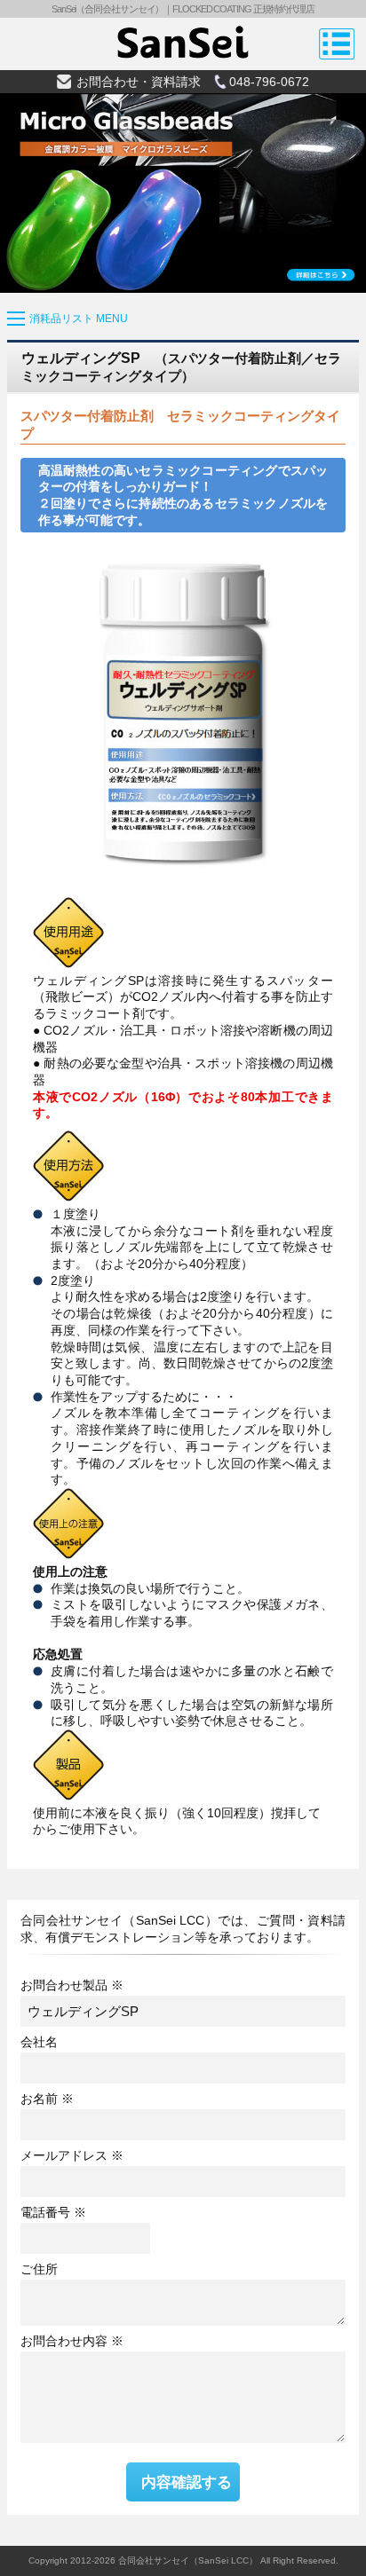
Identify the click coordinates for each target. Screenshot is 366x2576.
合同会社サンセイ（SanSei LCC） (188, 2560)
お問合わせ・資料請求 (139, 82)
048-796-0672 (269, 82)
